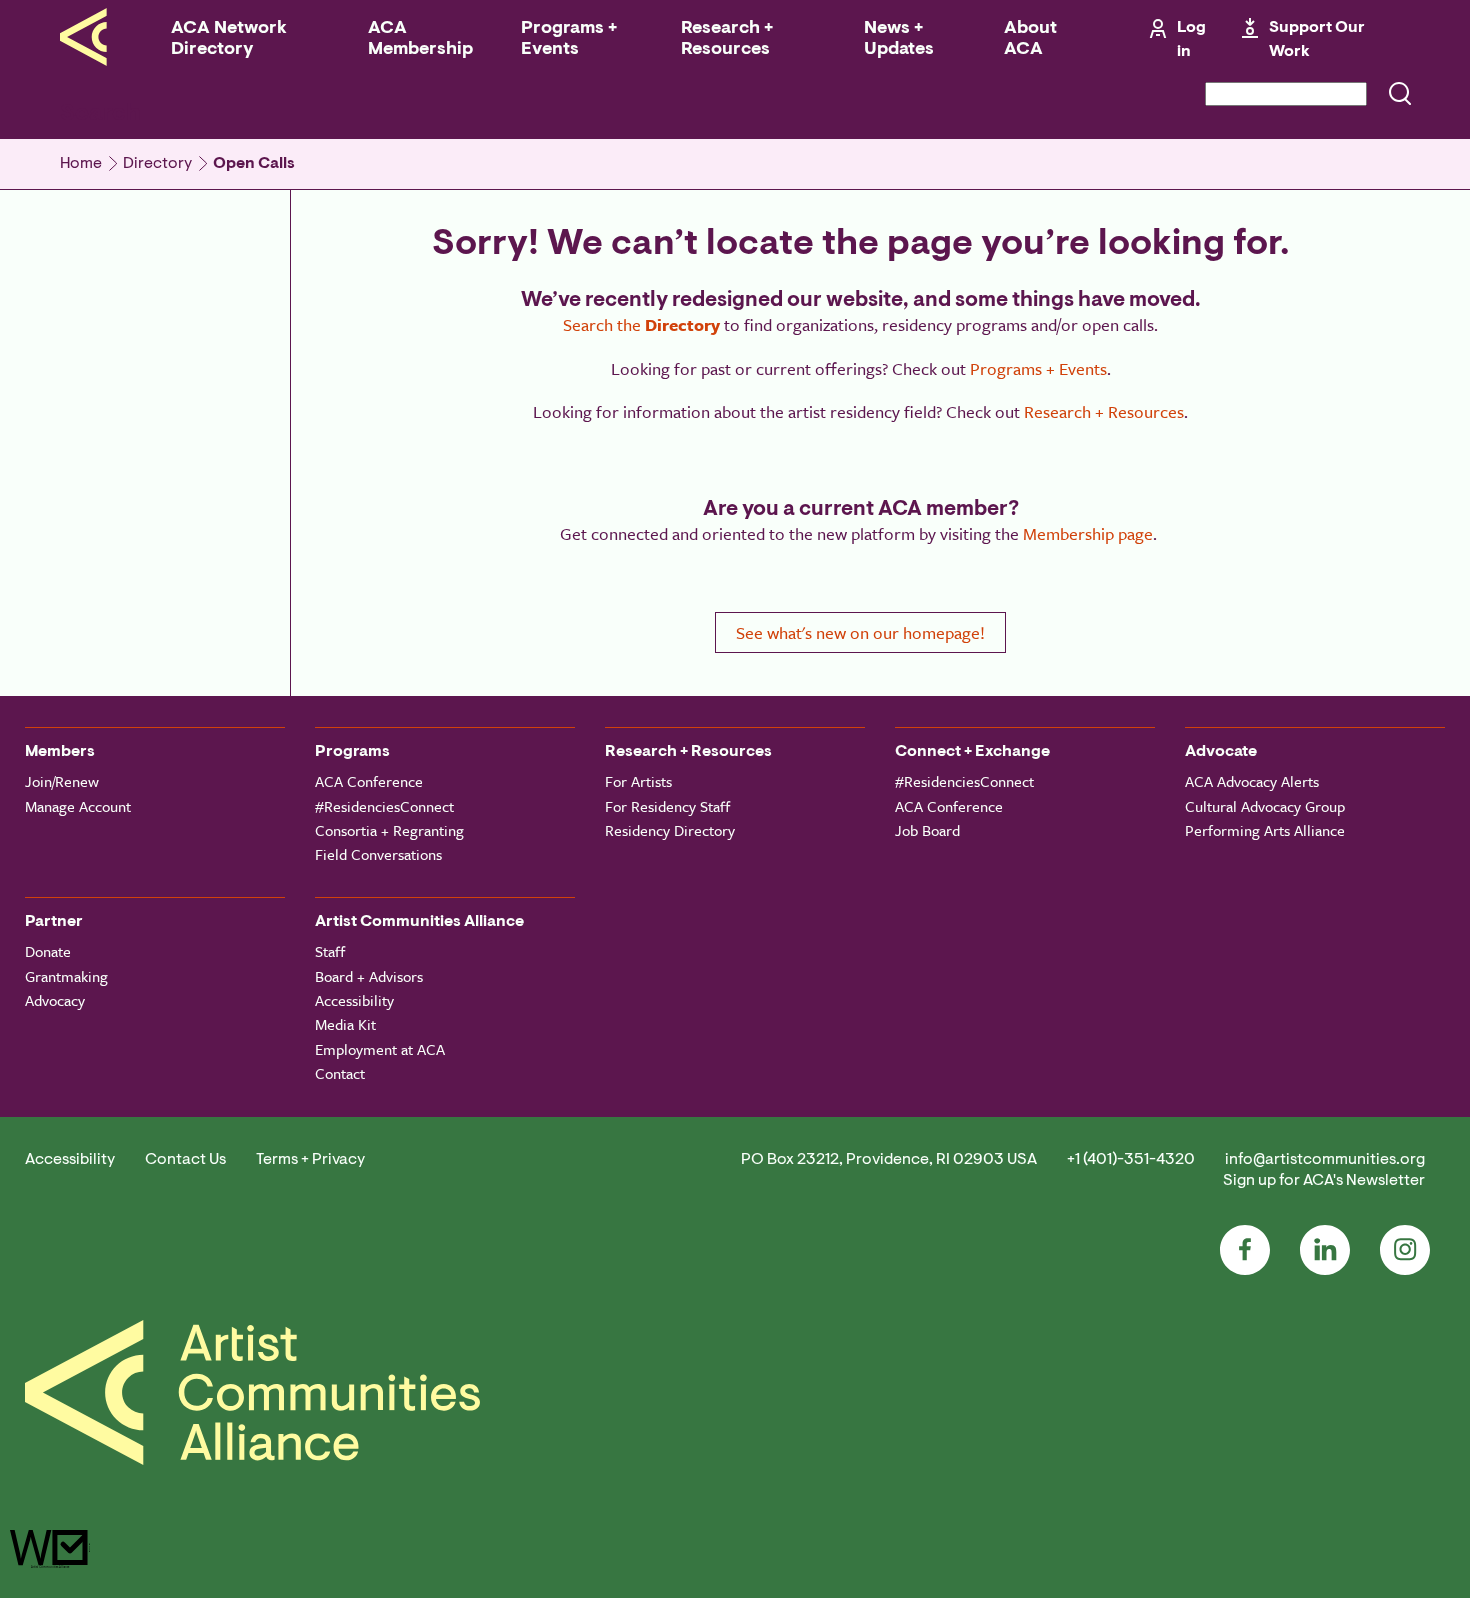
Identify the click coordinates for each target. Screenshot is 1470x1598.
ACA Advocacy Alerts (1252, 781)
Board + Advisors (369, 976)
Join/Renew (62, 781)
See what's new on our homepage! (860, 632)
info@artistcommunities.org (1325, 1160)
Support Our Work (1317, 40)
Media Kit (345, 1024)
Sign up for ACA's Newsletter (1324, 1181)
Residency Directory (670, 830)
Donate (48, 951)
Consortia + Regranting (389, 830)
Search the (641, 324)
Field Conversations (378, 854)
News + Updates (899, 39)
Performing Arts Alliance (1265, 830)
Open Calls (254, 164)
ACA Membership (420, 39)
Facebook (1245, 1250)
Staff (330, 951)
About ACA (1030, 39)
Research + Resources (727, 39)
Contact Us (185, 1160)
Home (81, 164)
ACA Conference (369, 781)
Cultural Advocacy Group (1265, 806)
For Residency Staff (667, 806)
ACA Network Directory (229, 39)
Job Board (927, 830)
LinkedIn (1325, 1250)
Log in (1191, 40)
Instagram (1405, 1250)
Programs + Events (569, 39)
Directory (157, 164)
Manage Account (78, 806)
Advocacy (55, 1000)
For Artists (638, 781)
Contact (340, 1073)
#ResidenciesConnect (384, 806)
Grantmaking (66, 976)
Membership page (1088, 533)
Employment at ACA (380, 1049)
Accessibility (354, 1000)
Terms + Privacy (310, 1160)
